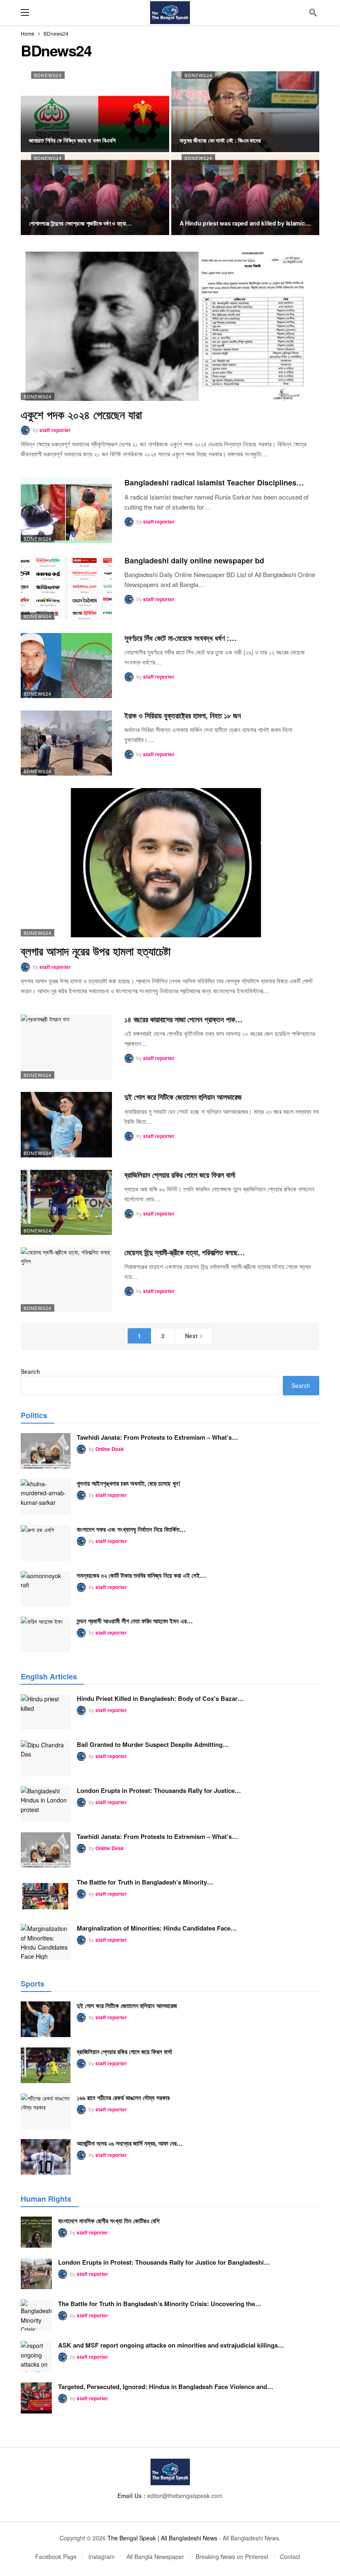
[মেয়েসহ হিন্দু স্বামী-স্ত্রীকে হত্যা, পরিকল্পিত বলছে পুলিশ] (66, 1280)
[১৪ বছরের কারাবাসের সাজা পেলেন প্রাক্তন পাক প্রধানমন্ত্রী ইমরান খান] (66, 1047)
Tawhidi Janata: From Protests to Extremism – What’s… (157, 1437)
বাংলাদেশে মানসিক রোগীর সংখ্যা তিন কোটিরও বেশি (109, 2221)
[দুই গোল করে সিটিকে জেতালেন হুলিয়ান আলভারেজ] (66, 1124)
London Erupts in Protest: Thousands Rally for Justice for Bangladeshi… (164, 2262)
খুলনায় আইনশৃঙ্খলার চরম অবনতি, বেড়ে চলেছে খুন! (129, 1483)
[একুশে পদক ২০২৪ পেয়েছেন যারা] (170, 326)
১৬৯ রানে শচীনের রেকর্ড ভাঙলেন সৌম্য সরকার (123, 2098)
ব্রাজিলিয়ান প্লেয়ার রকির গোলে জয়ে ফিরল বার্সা (180, 1175)
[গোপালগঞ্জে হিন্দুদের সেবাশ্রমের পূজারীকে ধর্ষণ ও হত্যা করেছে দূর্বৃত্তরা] (95, 195)
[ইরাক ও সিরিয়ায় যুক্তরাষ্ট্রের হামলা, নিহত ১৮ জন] (66, 743)
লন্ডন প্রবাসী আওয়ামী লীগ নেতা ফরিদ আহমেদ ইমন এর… (135, 1621)
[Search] (313, 12)
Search (30, 1371)
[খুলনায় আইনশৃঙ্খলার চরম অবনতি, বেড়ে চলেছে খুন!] (46, 1497)
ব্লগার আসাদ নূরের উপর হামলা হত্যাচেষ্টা (96, 951)
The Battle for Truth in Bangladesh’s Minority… (145, 1882)
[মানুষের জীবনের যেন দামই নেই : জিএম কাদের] (245, 112)
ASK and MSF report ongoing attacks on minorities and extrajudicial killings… (171, 2345)
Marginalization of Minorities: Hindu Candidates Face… (157, 1928)
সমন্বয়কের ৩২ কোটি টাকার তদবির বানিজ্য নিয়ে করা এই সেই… (141, 1575)
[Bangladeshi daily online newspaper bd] (66, 588)
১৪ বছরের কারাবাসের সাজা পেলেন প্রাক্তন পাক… (183, 1019)
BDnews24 (48, 75)
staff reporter (55, 430)
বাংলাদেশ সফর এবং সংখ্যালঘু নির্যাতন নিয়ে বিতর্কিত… (131, 1529)
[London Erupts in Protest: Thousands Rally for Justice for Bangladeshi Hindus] (46, 1804)
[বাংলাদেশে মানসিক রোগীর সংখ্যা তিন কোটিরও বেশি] (36, 2232)
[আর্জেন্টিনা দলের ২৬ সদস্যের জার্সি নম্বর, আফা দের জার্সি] (46, 2157)
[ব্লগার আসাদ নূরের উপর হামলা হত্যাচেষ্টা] (170, 863)
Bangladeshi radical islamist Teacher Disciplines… (214, 483)
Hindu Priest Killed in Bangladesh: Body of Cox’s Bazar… (160, 1698)
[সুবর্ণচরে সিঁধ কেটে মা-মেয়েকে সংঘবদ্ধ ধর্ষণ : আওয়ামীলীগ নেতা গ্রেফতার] (66, 666)
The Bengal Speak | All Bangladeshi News (162, 2538)
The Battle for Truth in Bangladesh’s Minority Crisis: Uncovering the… (160, 2304)
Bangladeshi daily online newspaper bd (194, 560)
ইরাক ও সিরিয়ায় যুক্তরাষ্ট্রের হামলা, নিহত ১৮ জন (183, 716)
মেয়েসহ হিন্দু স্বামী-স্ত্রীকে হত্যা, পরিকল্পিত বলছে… (185, 1252)
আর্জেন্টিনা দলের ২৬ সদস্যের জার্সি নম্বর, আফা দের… (130, 2143)
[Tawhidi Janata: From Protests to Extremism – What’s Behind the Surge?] (46, 1451)
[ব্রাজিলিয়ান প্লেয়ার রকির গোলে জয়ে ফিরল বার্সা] (66, 1202)
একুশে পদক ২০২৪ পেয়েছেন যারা (81, 415)
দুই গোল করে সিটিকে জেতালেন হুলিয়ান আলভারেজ (183, 1097)
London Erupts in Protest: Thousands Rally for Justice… (159, 1790)
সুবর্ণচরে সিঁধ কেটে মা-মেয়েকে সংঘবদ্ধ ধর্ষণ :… (181, 638)
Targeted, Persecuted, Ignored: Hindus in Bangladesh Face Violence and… (166, 2387)
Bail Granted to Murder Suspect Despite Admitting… (153, 1744)
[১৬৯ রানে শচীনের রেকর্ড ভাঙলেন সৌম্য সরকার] (46, 2111)
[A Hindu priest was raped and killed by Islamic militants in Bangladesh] (245, 195)
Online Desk (110, 1449)
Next (191, 1336)
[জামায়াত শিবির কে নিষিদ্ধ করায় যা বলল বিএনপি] (95, 112)
